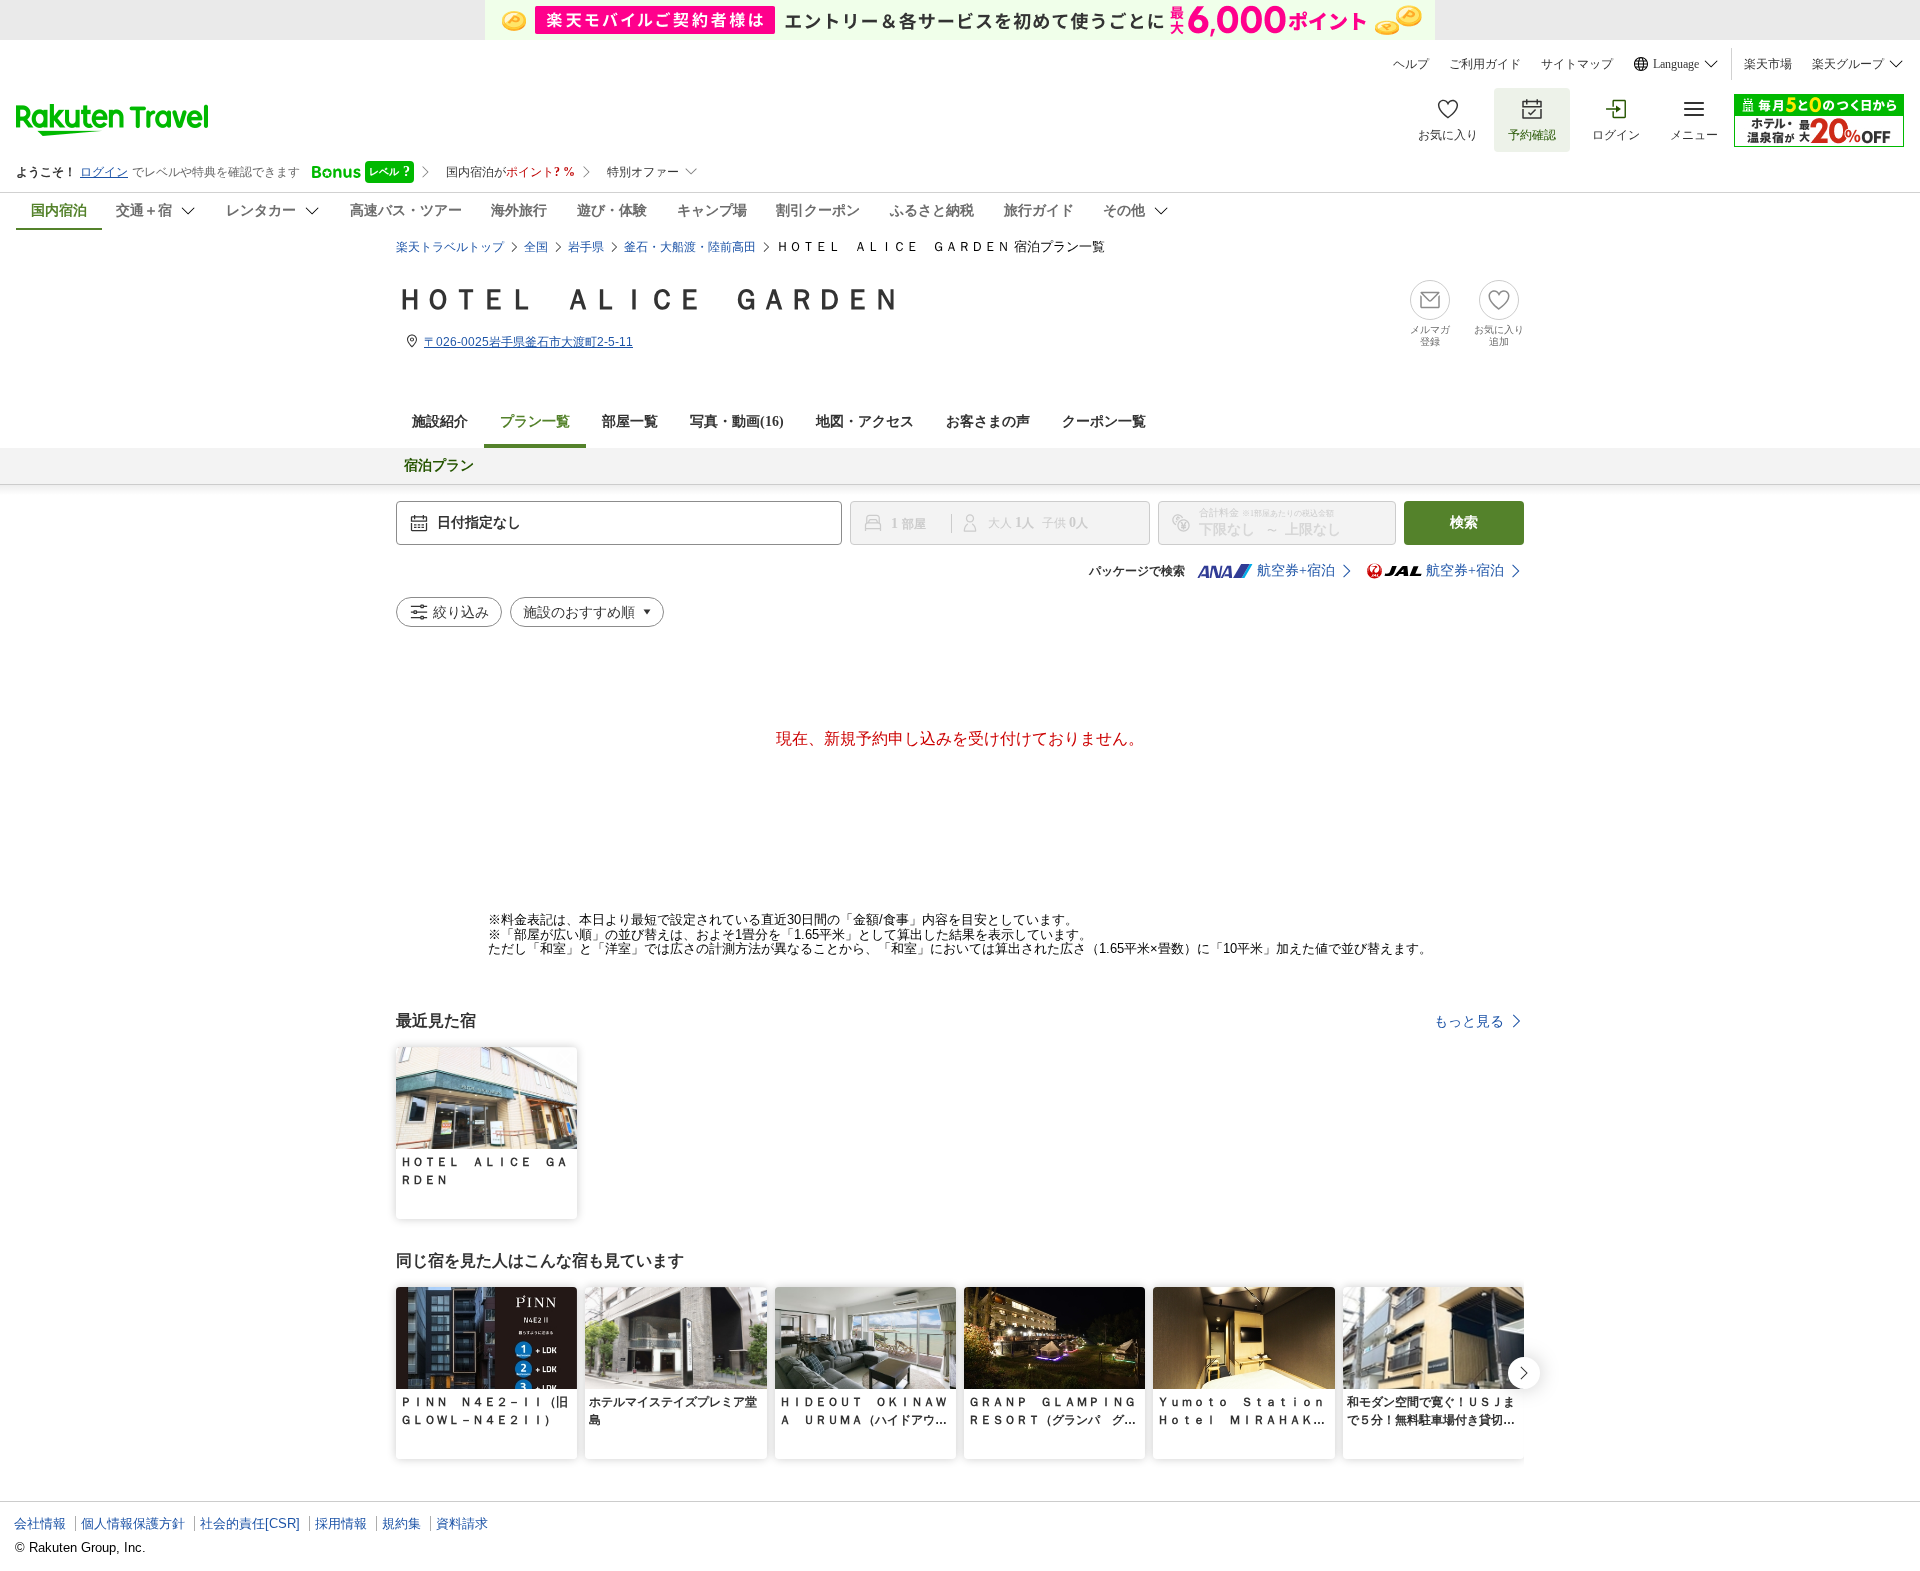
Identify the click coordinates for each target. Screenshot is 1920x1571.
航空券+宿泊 (1296, 570)
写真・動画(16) (737, 421)
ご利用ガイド (1485, 64)
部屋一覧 (630, 421)
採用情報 (341, 1523)
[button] (565, 1059)
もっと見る (1469, 1021)
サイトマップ (1577, 64)
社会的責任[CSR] (250, 1523)
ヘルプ (1411, 64)
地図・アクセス (865, 421)
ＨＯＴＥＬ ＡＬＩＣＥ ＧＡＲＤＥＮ (648, 299)
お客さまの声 (988, 421)
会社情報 (40, 1523)
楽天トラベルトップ (450, 247)
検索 (1464, 522)
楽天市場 (1768, 64)
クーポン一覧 (1104, 421)
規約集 (401, 1523)
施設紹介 (440, 421)
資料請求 (462, 1523)
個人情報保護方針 (133, 1523)
